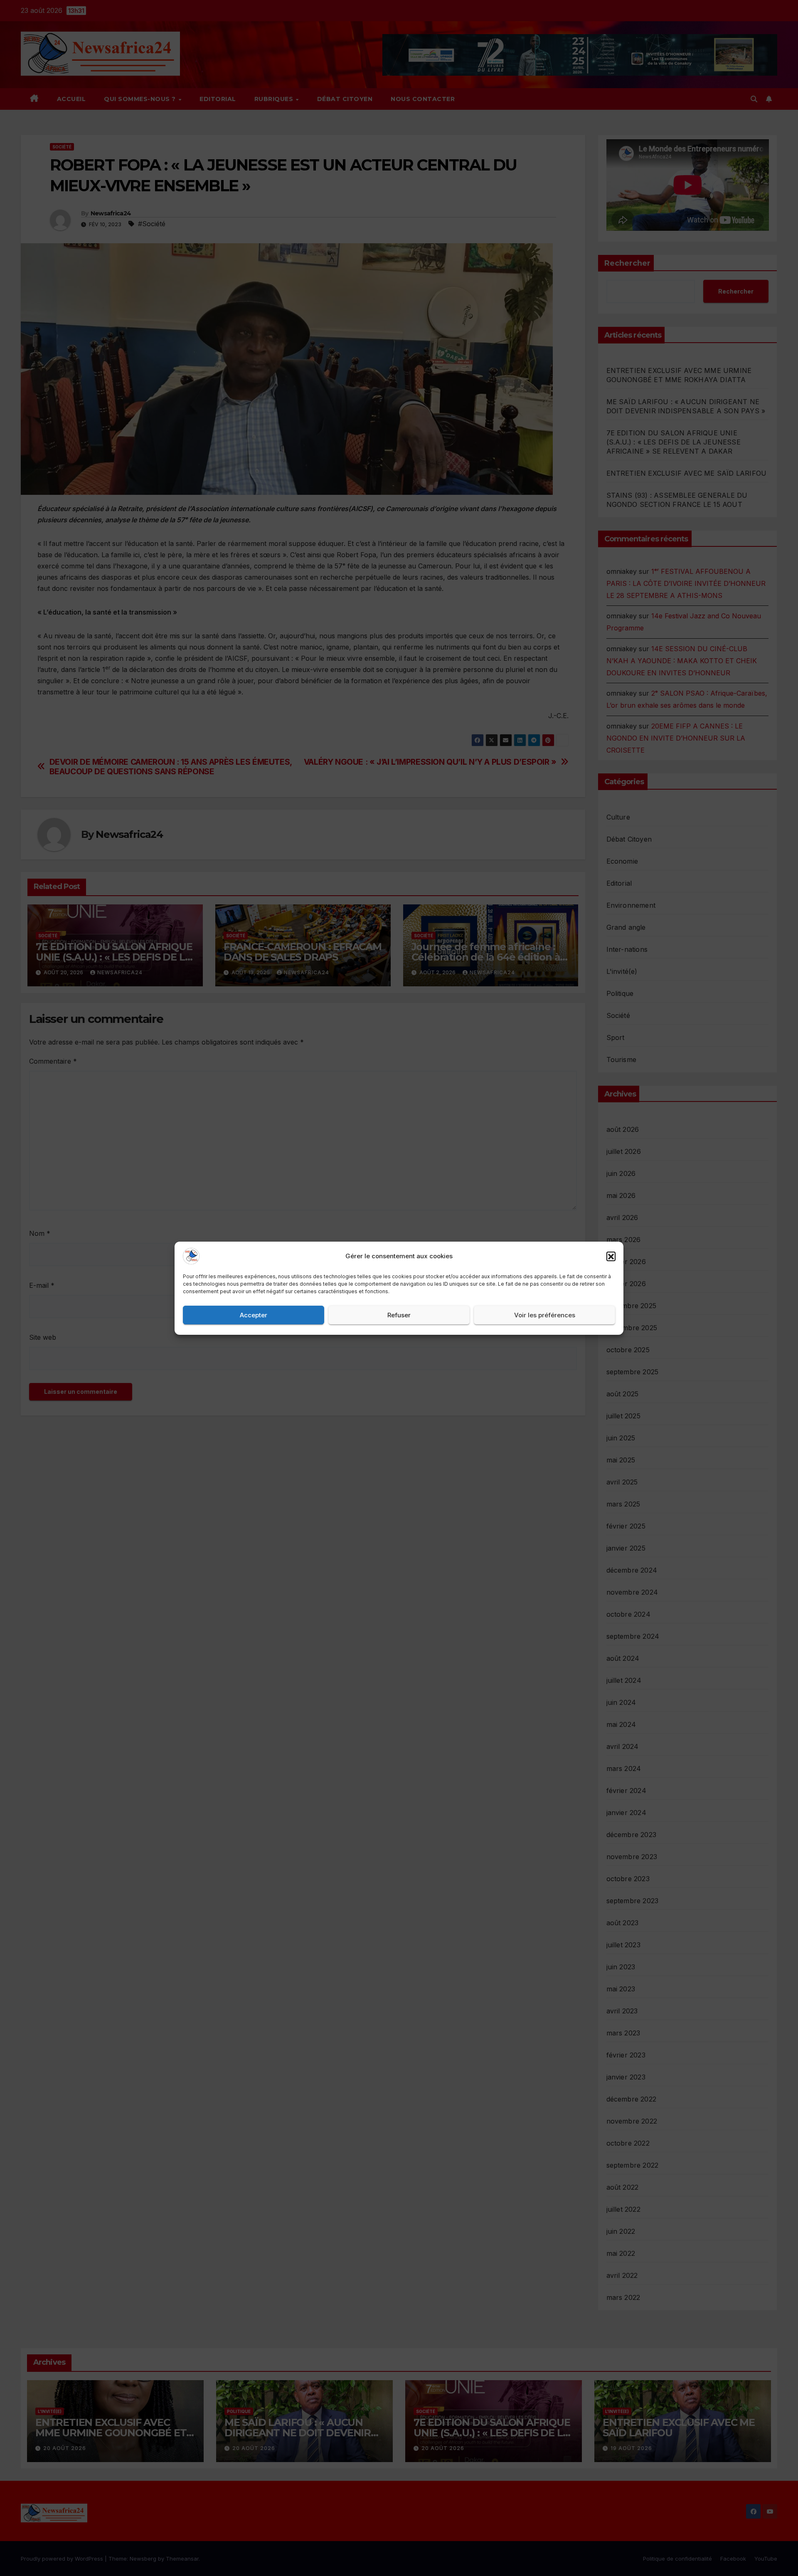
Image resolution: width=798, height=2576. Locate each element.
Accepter (254, 1315)
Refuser (399, 1315)
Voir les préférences (545, 1315)
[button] (611, 1256)
